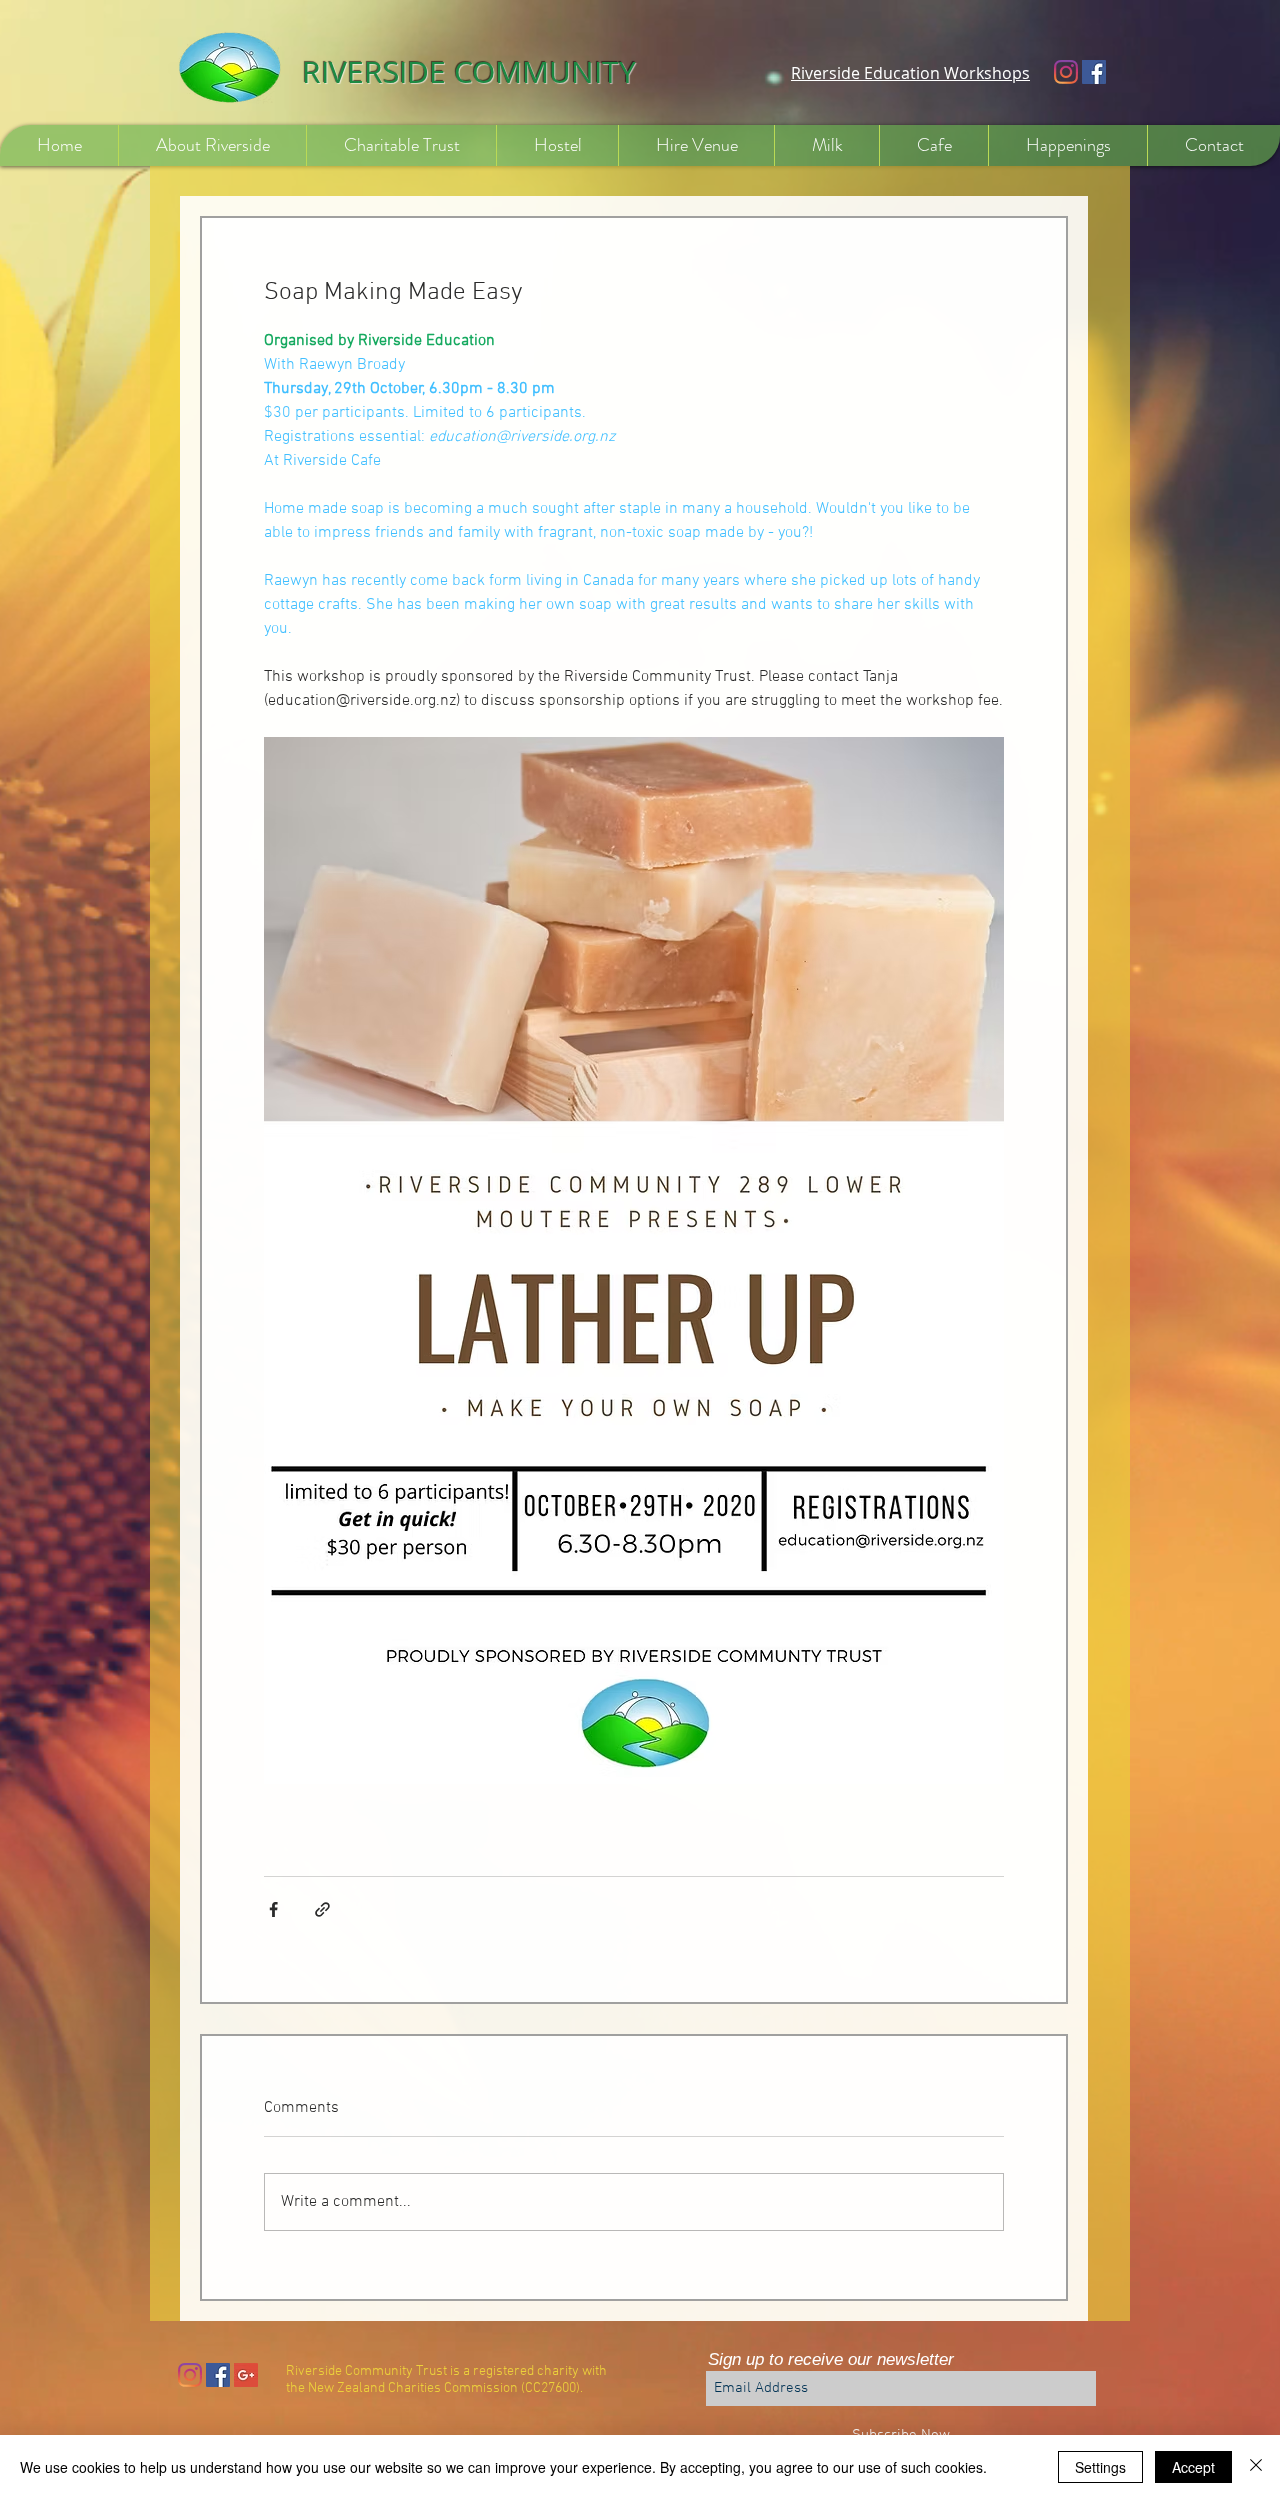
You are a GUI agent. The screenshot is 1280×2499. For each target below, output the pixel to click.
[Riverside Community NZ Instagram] (1066, 72)
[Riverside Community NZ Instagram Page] (190, 2375)
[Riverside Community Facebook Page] (1094, 72)
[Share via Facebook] (273, 1909)
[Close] (1256, 2467)
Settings (1100, 2467)
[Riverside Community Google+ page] (246, 2375)
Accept (1193, 2467)
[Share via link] (322, 1909)
